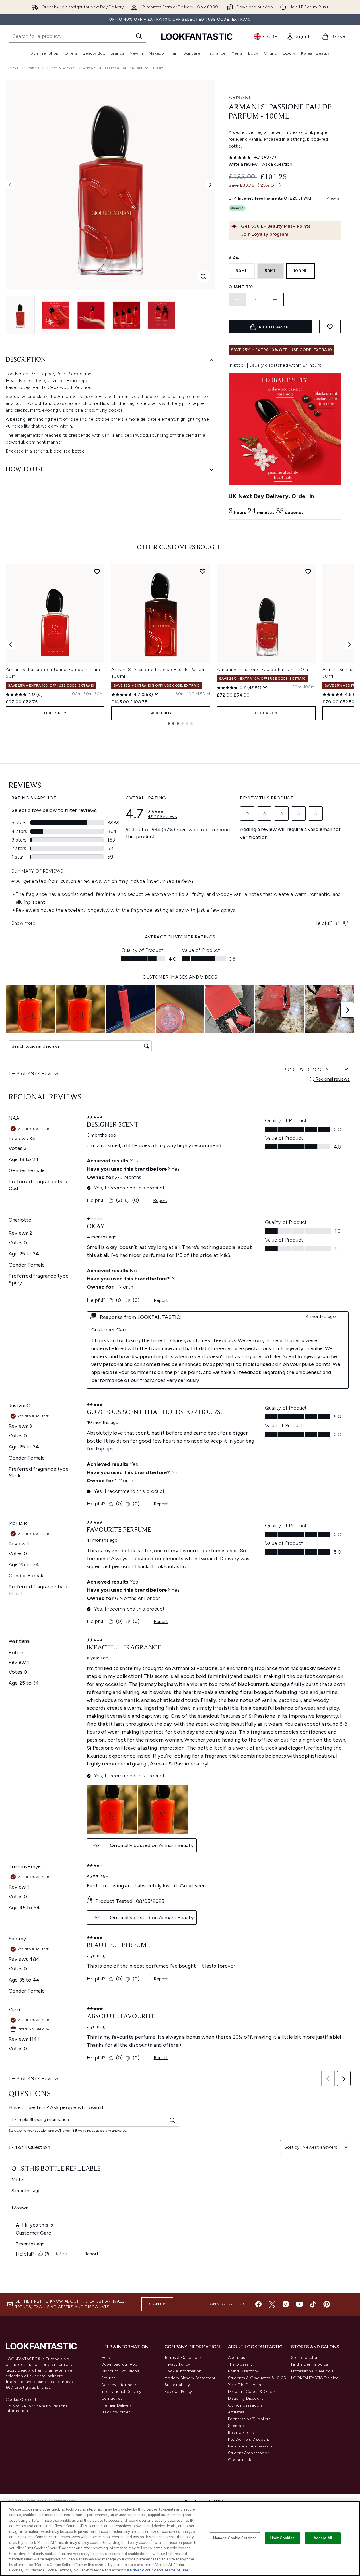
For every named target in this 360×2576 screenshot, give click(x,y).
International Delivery (121, 2392)
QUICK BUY (55, 713)
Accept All (323, 2538)
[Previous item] (10, 644)
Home (13, 68)
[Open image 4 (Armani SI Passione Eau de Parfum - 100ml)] (126, 315)
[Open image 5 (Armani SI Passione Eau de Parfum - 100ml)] (162, 315)
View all (334, 198)
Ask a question (277, 164)
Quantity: (241, 287)
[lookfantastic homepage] (197, 36)
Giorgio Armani (61, 68)
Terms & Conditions (183, 2358)
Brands (33, 68)
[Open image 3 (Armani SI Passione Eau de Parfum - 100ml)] (91, 315)
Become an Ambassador (252, 2446)
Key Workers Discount (249, 2439)
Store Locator (305, 2358)
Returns (108, 2378)
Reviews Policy (178, 2392)
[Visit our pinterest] (327, 2304)
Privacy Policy (177, 2364)
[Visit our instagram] (286, 2304)
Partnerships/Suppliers (249, 2419)
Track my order (116, 2412)
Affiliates (236, 2412)
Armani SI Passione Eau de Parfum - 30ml (263, 669)
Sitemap (236, 2426)
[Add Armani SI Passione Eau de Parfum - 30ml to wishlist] (308, 571)
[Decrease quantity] (237, 299)
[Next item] (350, 644)
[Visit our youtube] (299, 2304)
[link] (300, 36)
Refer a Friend (241, 2433)
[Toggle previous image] (10, 185)
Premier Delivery (117, 2405)
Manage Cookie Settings (235, 2538)
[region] (180, 2538)
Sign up (157, 2304)
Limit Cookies (282, 2538)
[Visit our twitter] (272, 2304)
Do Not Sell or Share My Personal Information (37, 2409)
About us (237, 2358)
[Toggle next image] (210, 185)
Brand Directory (243, 2371)
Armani (239, 97)
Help (106, 2358)
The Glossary (240, 2364)
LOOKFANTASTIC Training (315, 2378)
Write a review (243, 164)
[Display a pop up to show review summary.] (157, 694)
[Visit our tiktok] (313, 2304)
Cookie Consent (21, 2400)
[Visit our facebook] (258, 2304)
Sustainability (177, 2385)
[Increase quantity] (275, 299)
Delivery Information (121, 2385)
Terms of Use (176, 2570)
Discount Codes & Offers (252, 2392)
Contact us (112, 2398)
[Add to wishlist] (330, 327)
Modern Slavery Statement (190, 2378)
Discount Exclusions (120, 2371)
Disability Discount (246, 2398)
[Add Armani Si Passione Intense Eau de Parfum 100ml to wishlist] (203, 571)
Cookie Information (183, 2371)
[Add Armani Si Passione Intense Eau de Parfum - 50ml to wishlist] (97, 571)
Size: (234, 257)
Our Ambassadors (245, 2405)
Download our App (119, 2364)
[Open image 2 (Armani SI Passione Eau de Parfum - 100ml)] (56, 315)
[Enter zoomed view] (203, 277)
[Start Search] (139, 36)
